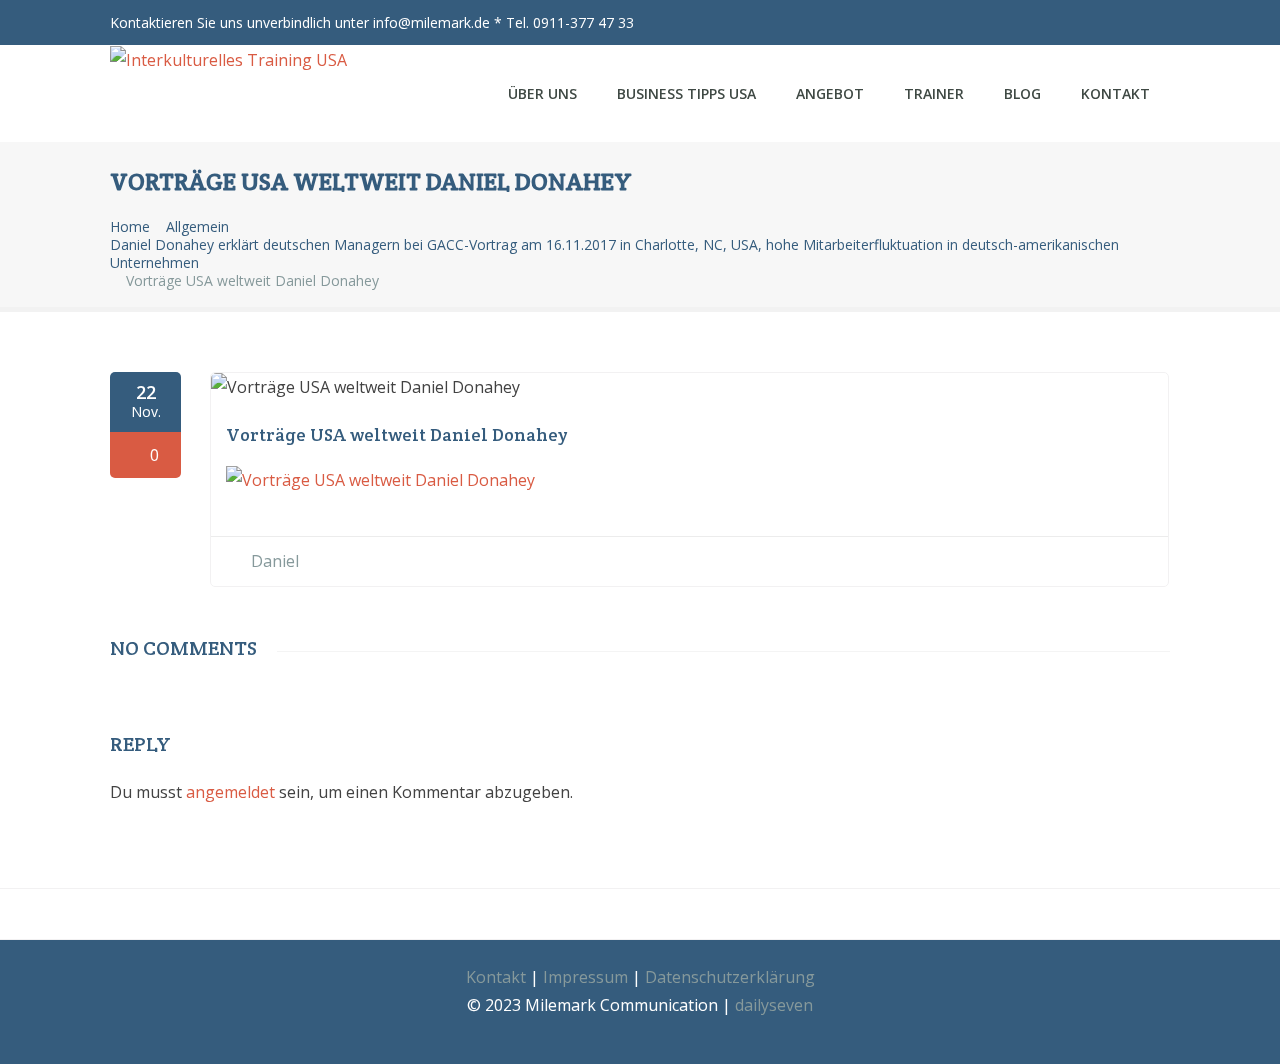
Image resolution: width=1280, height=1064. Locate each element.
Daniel (275, 561)
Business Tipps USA (686, 93)
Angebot (830, 93)
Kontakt (1115, 93)
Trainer (934, 93)
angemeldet (230, 792)
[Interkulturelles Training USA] (242, 60)
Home (130, 227)
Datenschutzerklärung (730, 977)
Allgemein (197, 227)
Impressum (585, 977)
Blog (1022, 93)
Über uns (542, 93)
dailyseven (774, 1005)
